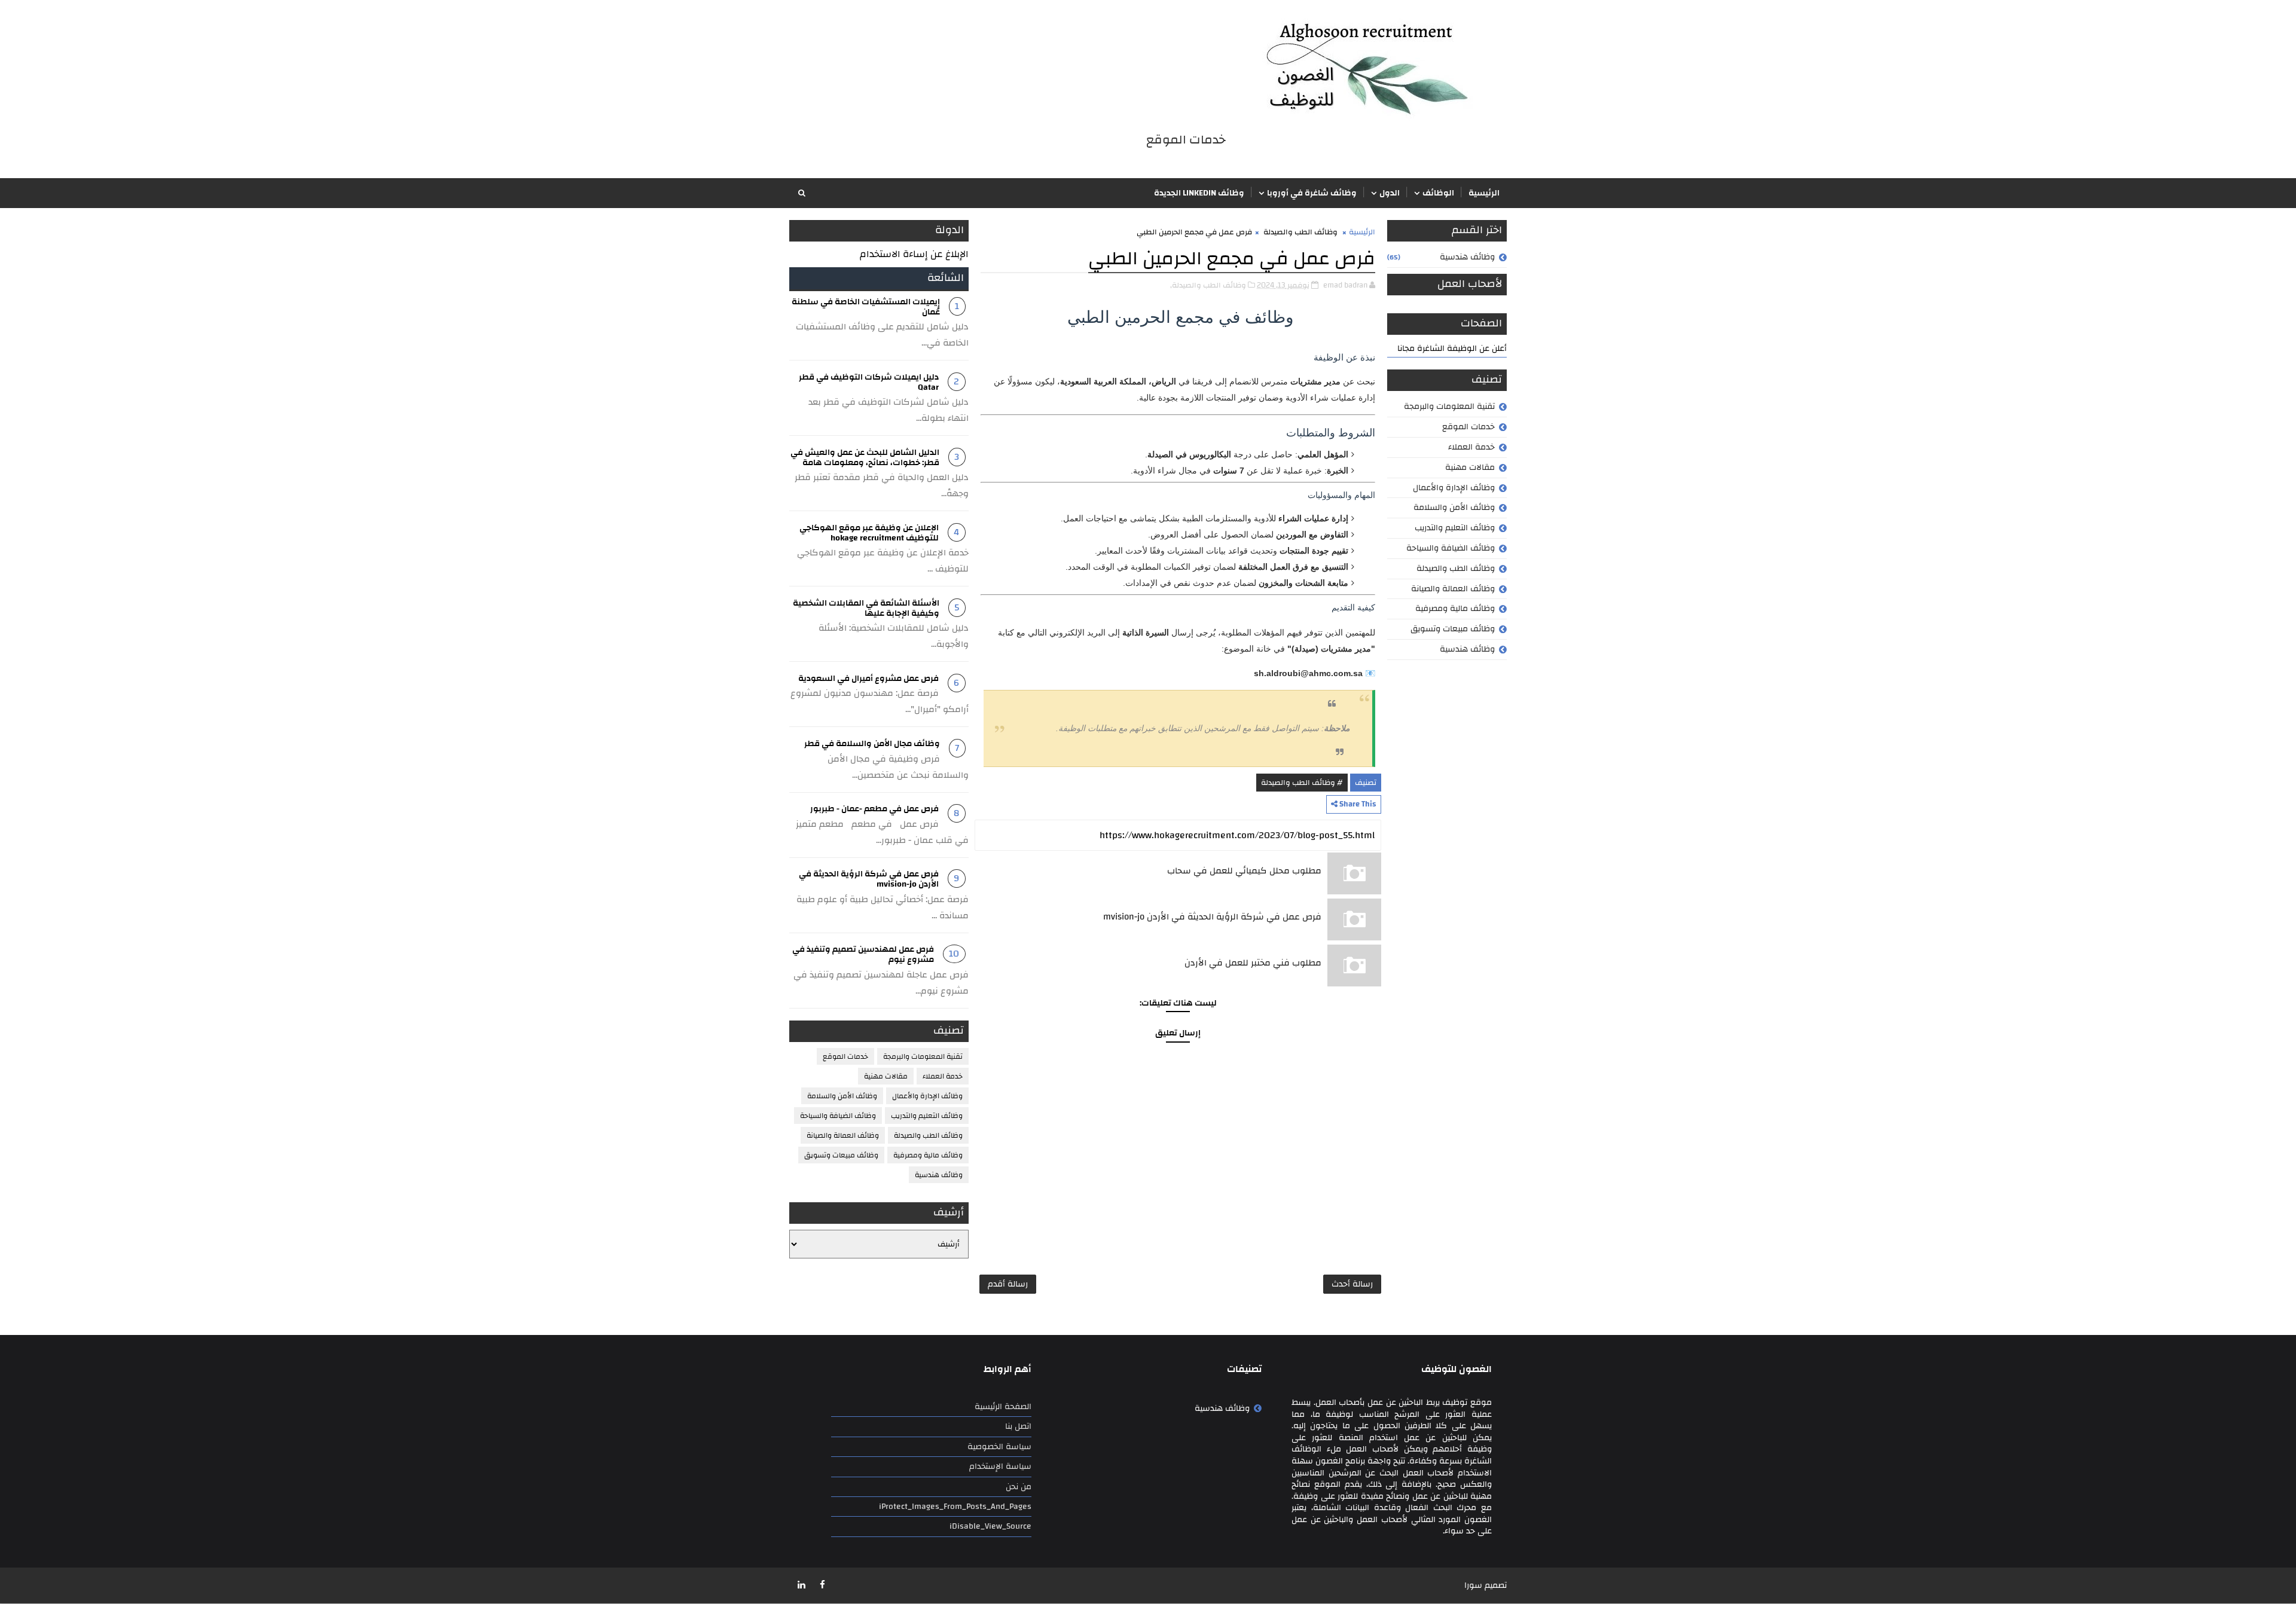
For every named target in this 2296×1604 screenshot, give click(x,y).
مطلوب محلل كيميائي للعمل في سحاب (1244, 871)
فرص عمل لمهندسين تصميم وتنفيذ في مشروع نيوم (863, 954)
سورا (1473, 1585)
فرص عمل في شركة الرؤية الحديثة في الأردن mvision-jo (1212, 917)
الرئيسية (1484, 193)
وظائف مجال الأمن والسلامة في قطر (872, 744)
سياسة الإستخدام (1000, 1466)
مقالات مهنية (1470, 468)
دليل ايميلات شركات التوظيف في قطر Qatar (869, 382)
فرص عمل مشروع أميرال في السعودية (868, 679)
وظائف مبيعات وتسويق (1453, 629)
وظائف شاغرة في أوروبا (1312, 193)
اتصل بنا (1018, 1426)
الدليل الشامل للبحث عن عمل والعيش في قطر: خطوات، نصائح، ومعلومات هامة (865, 458)
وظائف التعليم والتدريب (1455, 528)
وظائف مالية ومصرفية (1455, 609)
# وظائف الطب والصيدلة (1302, 783)
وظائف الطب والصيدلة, (1208, 285)
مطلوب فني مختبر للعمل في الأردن (1253, 963)
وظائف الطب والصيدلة (1456, 569)
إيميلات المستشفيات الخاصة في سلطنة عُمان (866, 307)
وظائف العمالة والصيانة (1453, 589)
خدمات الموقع (1468, 427)
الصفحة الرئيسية (1003, 1407)
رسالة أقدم (1008, 1284)
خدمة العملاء (1471, 447)
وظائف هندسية (1467, 257)
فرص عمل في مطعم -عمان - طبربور (874, 809)
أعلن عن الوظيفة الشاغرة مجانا (1452, 349)
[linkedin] (801, 1585)
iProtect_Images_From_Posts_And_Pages (955, 1507)
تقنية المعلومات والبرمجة (1449, 407)
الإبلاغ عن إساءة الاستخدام (914, 254)
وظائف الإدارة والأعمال (1454, 488)
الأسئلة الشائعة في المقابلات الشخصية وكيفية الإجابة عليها (866, 608)
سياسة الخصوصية (999, 1447)
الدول (1390, 193)
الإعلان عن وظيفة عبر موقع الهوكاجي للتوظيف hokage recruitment (869, 533)
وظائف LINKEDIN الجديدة (1199, 193)
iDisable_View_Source (990, 1526)
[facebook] (822, 1585)
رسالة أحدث (1352, 1284)
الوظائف (1438, 193)
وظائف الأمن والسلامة (1454, 508)
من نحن (1019, 1487)
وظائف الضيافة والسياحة (1451, 548)
